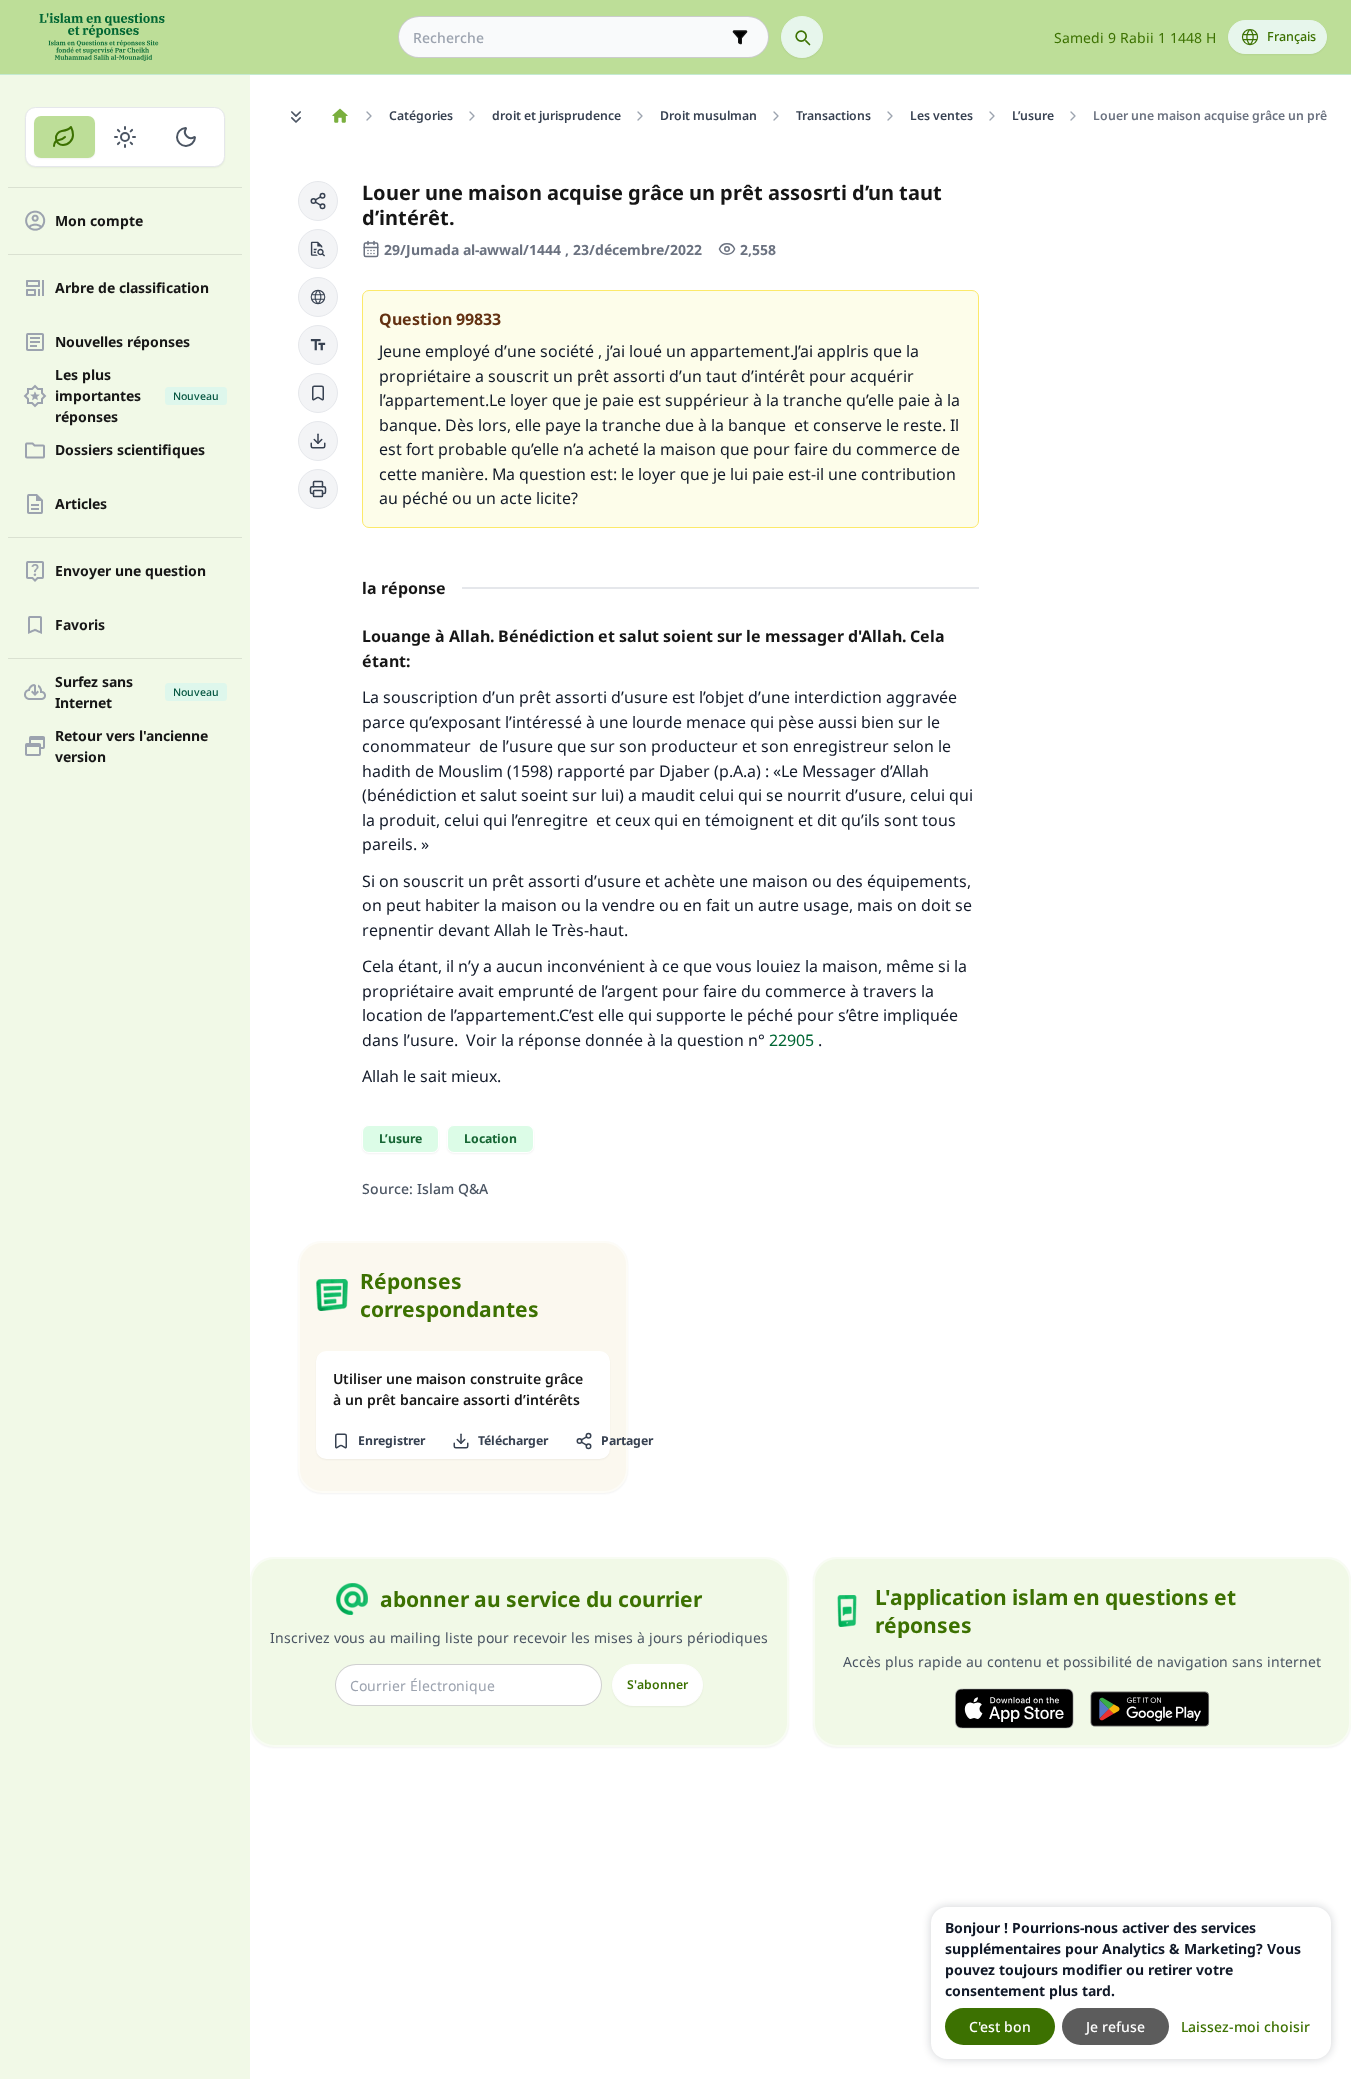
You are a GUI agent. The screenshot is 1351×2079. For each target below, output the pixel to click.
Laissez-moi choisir (1245, 2026)
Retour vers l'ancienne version (131, 746)
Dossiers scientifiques (130, 450)
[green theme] (64, 137)
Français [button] (1291, 36)
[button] (318, 201)
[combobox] (569, 37)
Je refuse (1115, 2026)
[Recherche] (802, 37)
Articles (81, 504)
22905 (791, 1040)
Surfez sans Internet (137, 692)
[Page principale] (339, 116)
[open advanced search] (740, 37)
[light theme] (125, 137)
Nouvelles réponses (122, 342)
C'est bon (1000, 2026)
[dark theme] (185, 137)
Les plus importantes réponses (137, 396)
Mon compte (99, 221)
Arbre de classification (132, 288)
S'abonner (657, 1684)
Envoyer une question (130, 571)
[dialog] (1131, 1983)
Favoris (80, 625)
